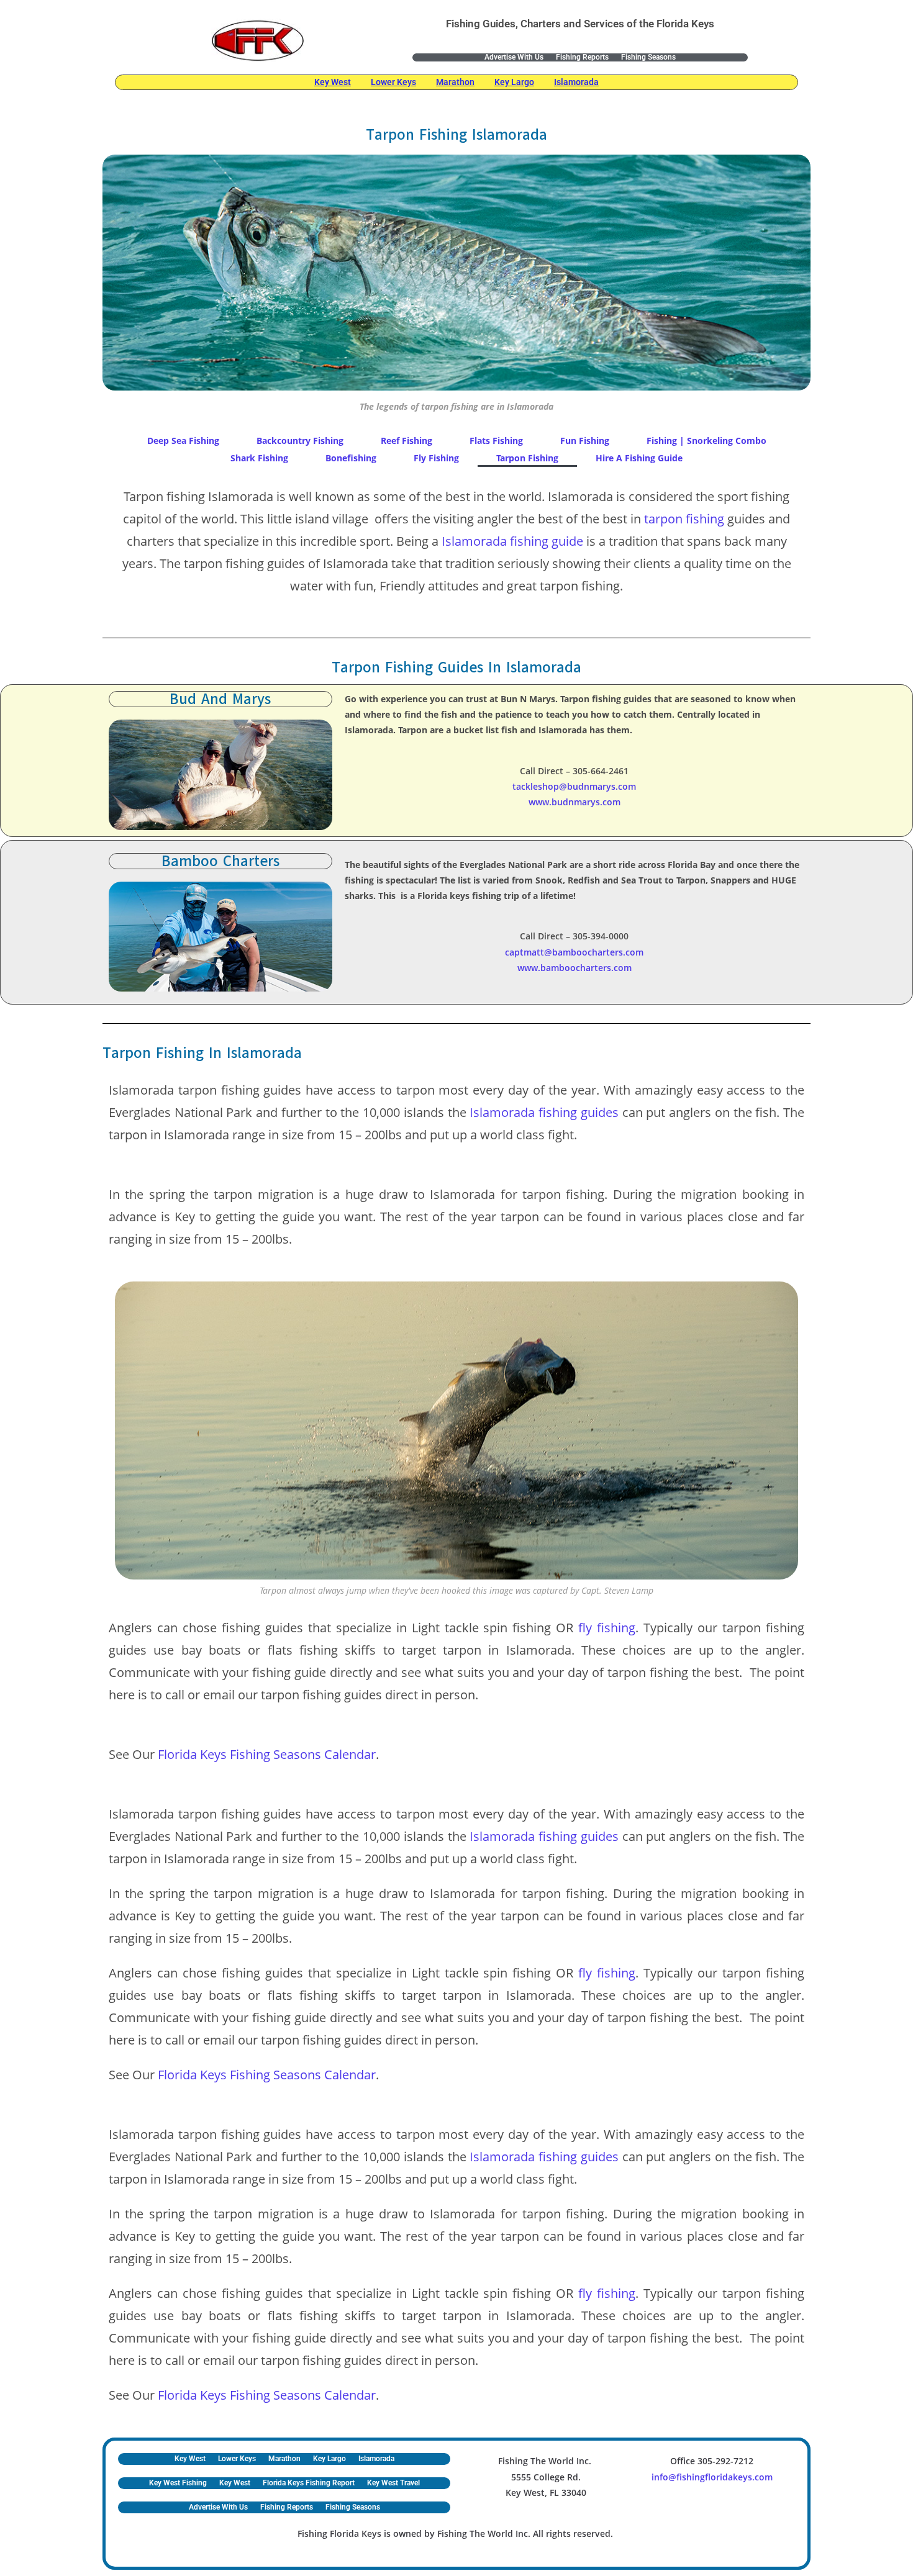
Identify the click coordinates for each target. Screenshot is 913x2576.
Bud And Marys (220, 699)
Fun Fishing (585, 441)
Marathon (455, 82)
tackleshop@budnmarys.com (574, 786)
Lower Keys (393, 82)
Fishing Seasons (648, 57)
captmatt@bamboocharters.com (574, 952)
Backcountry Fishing (300, 441)
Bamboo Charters (220, 861)
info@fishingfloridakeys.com (712, 2477)
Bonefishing (351, 458)
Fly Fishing (436, 458)
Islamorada (576, 82)
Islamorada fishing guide (512, 541)
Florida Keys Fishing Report (309, 2483)
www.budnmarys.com (575, 802)
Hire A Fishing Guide (639, 458)
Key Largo (514, 82)
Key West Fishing (178, 2483)
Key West (333, 82)
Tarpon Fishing (527, 458)
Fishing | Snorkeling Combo (706, 441)
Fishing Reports (582, 57)
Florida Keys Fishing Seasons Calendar (267, 1754)
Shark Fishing (259, 458)
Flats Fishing (496, 441)
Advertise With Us (514, 57)
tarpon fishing (684, 519)
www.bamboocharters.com (575, 968)
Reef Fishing (407, 441)
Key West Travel (393, 2483)
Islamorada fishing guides (544, 1112)
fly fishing (607, 1628)
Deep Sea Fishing (183, 441)
